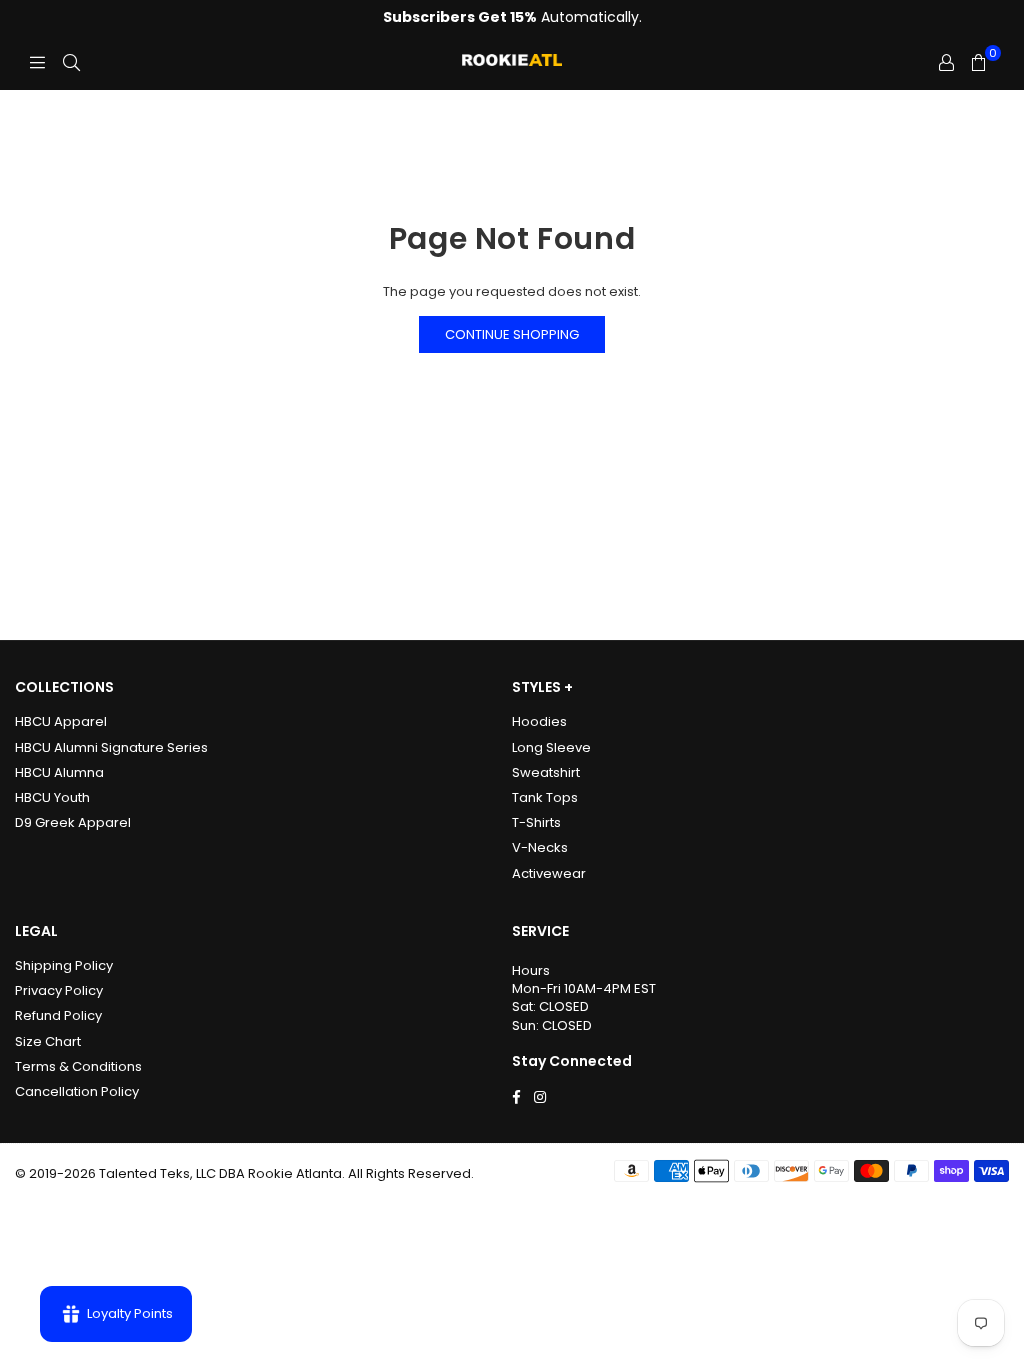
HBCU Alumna (59, 772)
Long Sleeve (551, 747)
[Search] (71, 63)
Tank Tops (545, 797)
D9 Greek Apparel (73, 822)
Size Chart (48, 1041)
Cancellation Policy (77, 1091)
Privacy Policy (59, 990)
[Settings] (946, 63)
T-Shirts (536, 822)
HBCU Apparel (61, 721)
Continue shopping (512, 334)
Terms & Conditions (78, 1066)
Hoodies (539, 721)
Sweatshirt (546, 772)
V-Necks (540, 847)
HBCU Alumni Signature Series (111, 747)
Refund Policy (58, 1015)
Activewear (549, 873)
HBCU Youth (52, 797)
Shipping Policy (64, 965)
